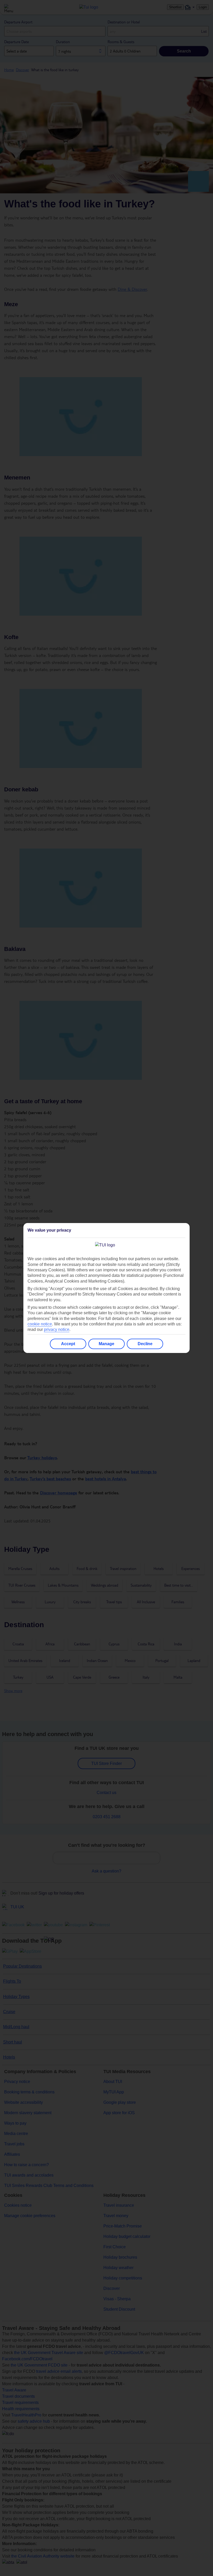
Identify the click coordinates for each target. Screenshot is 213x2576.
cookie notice (40, 1324)
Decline (145, 1344)
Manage (106, 1344)
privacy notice (57, 1329)
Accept (68, 1344)
